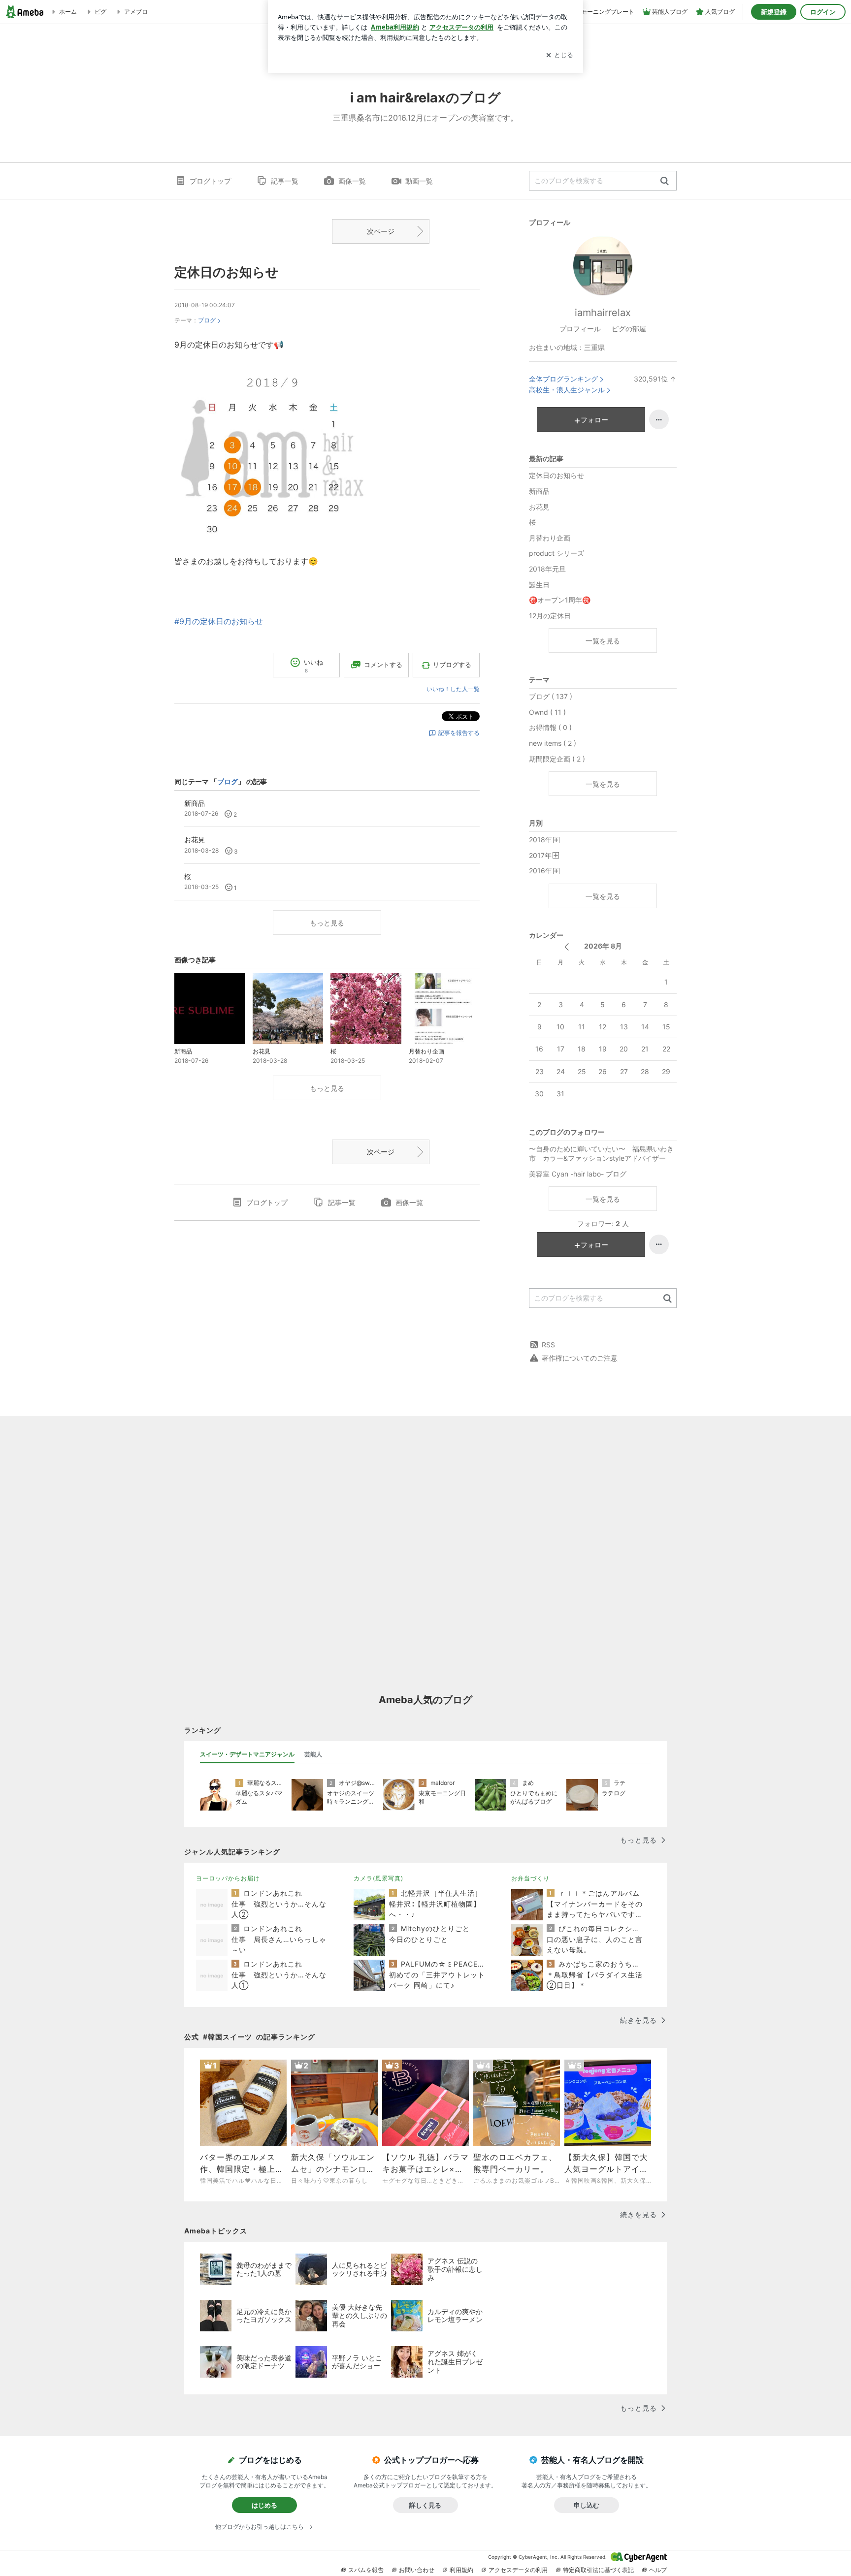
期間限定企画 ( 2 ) (557, 759)
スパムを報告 (366, 2570)
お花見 (539, 507)
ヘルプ (658, 2570)
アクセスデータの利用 (518, 2570)
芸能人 (313, 1754)
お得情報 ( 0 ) (550, 727)
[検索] (665, 181)
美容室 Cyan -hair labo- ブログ (578, 1174)
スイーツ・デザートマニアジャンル (247, 1754)
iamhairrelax (603, 313)
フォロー (594, 420)
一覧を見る (603, 641)
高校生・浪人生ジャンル (567, 390)
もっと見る (327, 923)
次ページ (381, 231)
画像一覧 (352, 181)
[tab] (247, 1754)
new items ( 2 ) (553, 743)
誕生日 (539, 585)
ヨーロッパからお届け (228, 1878)
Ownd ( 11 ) (547, 712)
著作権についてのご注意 (580, 1358)
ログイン (823, 12)
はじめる (264, 2505)
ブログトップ (210, 181)
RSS (548, 1345)
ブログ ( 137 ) (551, 696)
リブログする (452, 665)
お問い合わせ (417, 2570)
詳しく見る (425, 2505)
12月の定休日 (550, 616)
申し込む (587, 2505)
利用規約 (461, 2570)
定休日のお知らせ (227, 272)
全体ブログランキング (563, 379)
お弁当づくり (530, 1878)
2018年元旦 (547, 569)
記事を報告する (459, 733)
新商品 (539, 491)
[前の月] (567, 947)
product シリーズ (556, 553)
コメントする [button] (383, 665)
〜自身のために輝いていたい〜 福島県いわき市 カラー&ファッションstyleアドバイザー (601, 1154)
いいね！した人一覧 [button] (453, 689)
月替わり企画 (550, 538)
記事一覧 (285, 181)
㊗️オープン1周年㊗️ (560, 600)
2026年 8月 (603, 946)
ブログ (207, 320)
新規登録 (774, 12)
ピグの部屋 (629, 329)
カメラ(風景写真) (378, 1878)
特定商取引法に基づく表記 (598, 2570)
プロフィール (580, 329)
